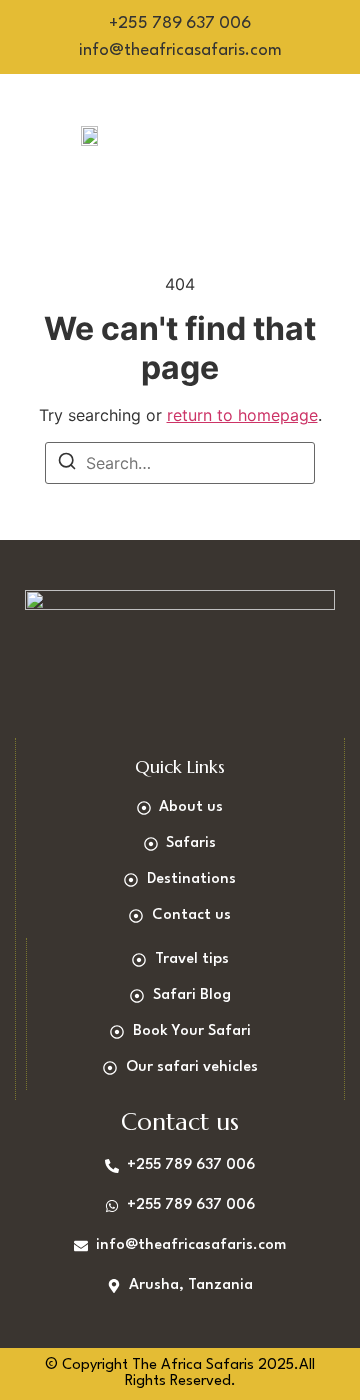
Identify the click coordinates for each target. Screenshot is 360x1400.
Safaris (310, 108)
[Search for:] (180, 463)
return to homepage (242, 415)
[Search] (67, 464)
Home (229, 108)
